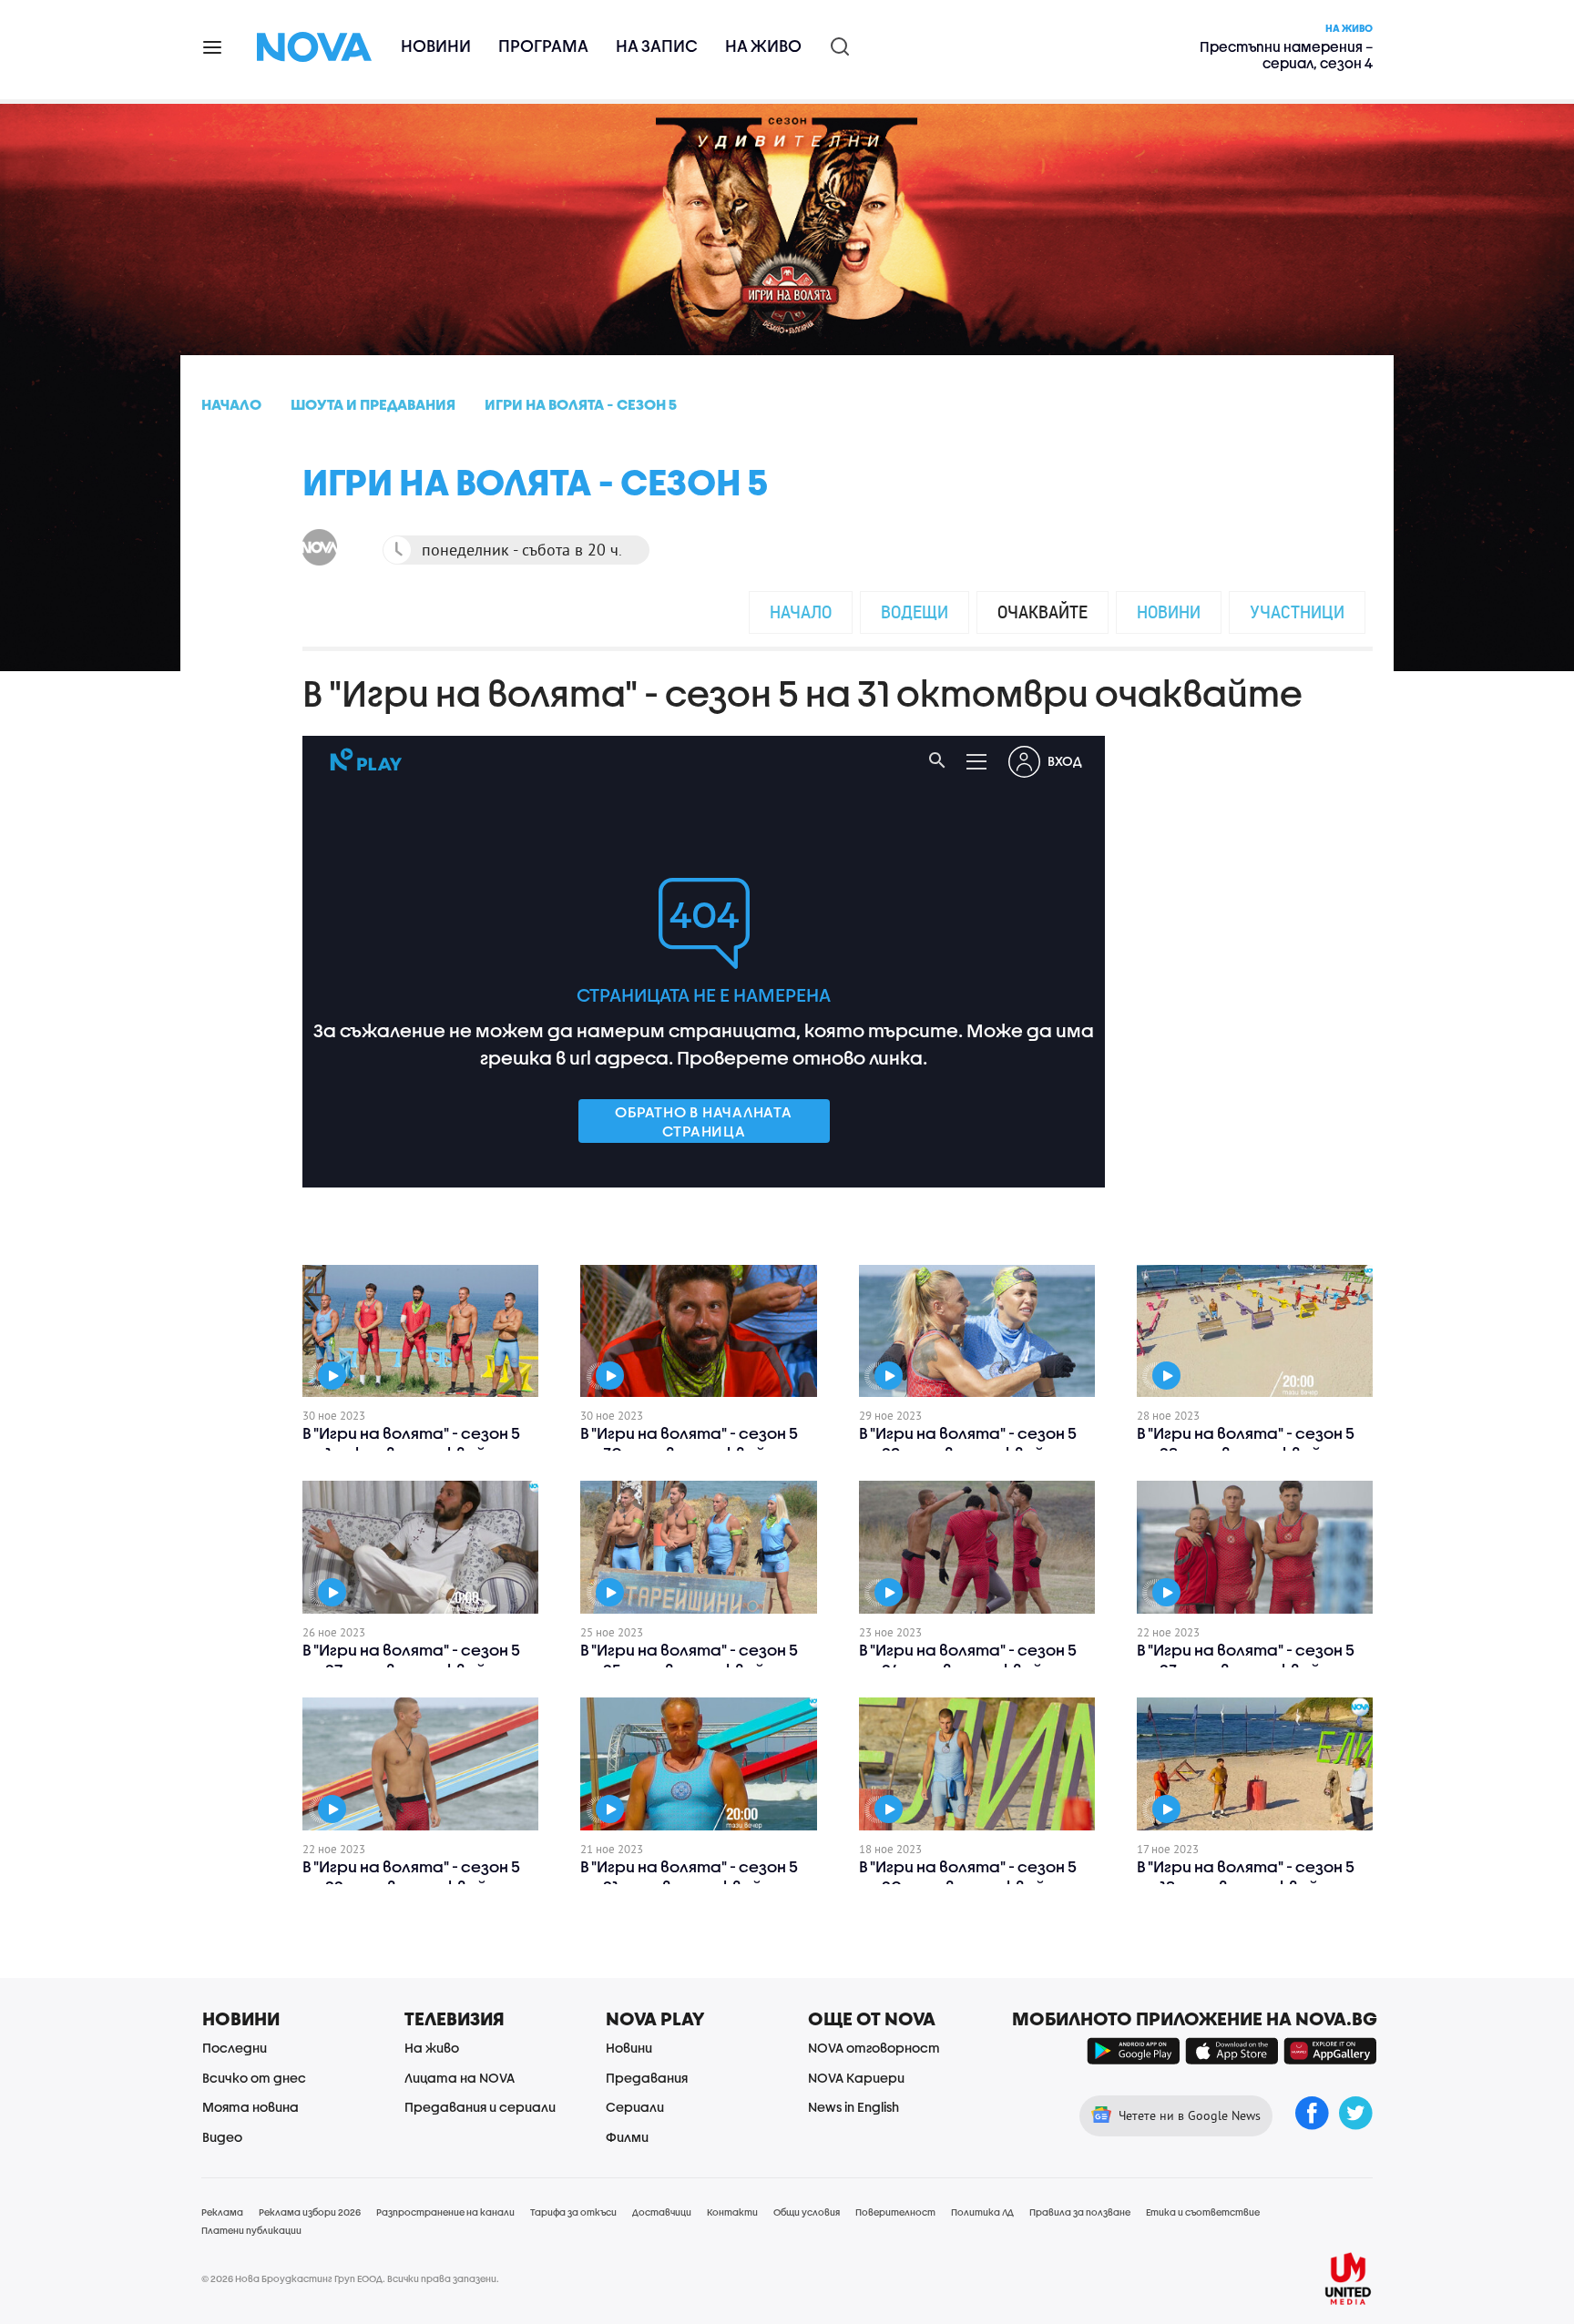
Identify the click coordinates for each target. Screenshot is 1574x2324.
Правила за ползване (1080, 2212)
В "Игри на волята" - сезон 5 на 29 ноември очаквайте (968, 1443)
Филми (627, 2137)
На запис (657, 46)
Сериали (635, 2107)
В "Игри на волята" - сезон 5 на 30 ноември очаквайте (689, 1443)
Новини (436, 46)
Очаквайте (1043, 612)
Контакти (732, 2212)
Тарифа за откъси (573, 2212)
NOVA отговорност (874, 2048)
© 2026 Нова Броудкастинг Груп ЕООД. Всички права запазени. (350, 2278)
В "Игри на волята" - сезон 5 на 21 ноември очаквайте (689, 1876)
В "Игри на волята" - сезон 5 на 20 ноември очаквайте (968, 1876)
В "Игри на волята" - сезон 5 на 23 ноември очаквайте (1246, 1660)
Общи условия (807, 2212)
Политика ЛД (982, 2212)
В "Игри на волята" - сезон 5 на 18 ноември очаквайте (1246, 1876)
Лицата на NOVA (460, 2078)
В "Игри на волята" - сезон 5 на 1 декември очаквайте (411, 1443)
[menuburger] (213, 46)
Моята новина (250, 2107)
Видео (222, 2137)
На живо (763, 46)
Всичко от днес (254, 2078)
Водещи (915, 612)
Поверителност (895, 2212)
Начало (801, 612)
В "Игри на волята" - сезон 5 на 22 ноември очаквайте (411, 1876)
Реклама (222, 2212)
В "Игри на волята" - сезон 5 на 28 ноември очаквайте (1246, 1443)
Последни (235, 2048)
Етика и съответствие (1203, 2212)
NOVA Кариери (856, 2078)
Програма (543, 46)
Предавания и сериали (480, 2107)
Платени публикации (251, 2230)
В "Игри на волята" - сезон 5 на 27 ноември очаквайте (411, 1660)
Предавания (647, 2078)
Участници (1297, 612)
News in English (853, 2107)
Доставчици (662, 2212)
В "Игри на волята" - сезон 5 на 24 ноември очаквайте (968, 1660)
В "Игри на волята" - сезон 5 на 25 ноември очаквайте (689, 1660)
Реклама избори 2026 (310, 2212)
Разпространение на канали (445, 2212)
